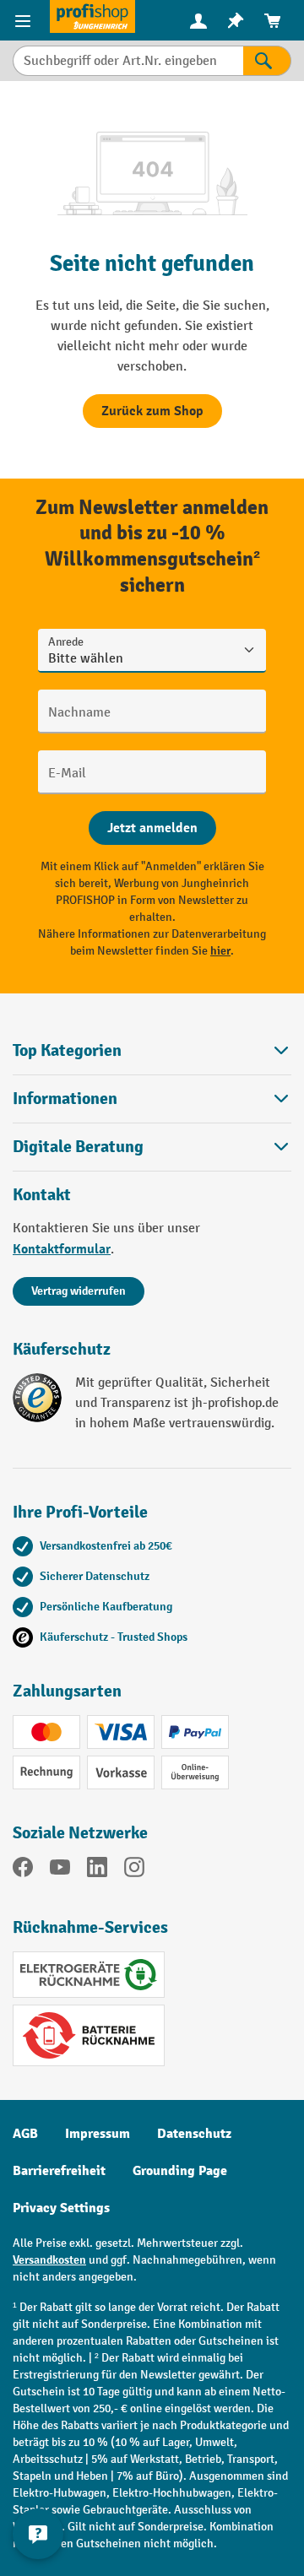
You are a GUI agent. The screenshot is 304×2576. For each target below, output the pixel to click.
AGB (25, 2134)
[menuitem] (198, 21)
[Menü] (25, 20)
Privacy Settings (61, 2208)
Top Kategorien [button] (67, 1050)
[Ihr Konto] (198, 20)
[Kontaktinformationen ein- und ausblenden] (38, 2534)
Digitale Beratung (78, 1147)
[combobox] (128, 61)
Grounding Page (180, 2171)
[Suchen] (267, 61)
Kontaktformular (62, 1249)
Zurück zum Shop (152, 411)
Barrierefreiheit (59, 2171)
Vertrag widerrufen (79, 1291)
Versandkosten (49, 2260)
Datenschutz (194, 2134)
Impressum (98, 2134)
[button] (152, 1147)
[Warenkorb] (273, 21)
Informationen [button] (65, 1099)
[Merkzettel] (236, 21)
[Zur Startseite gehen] (92, 16)
